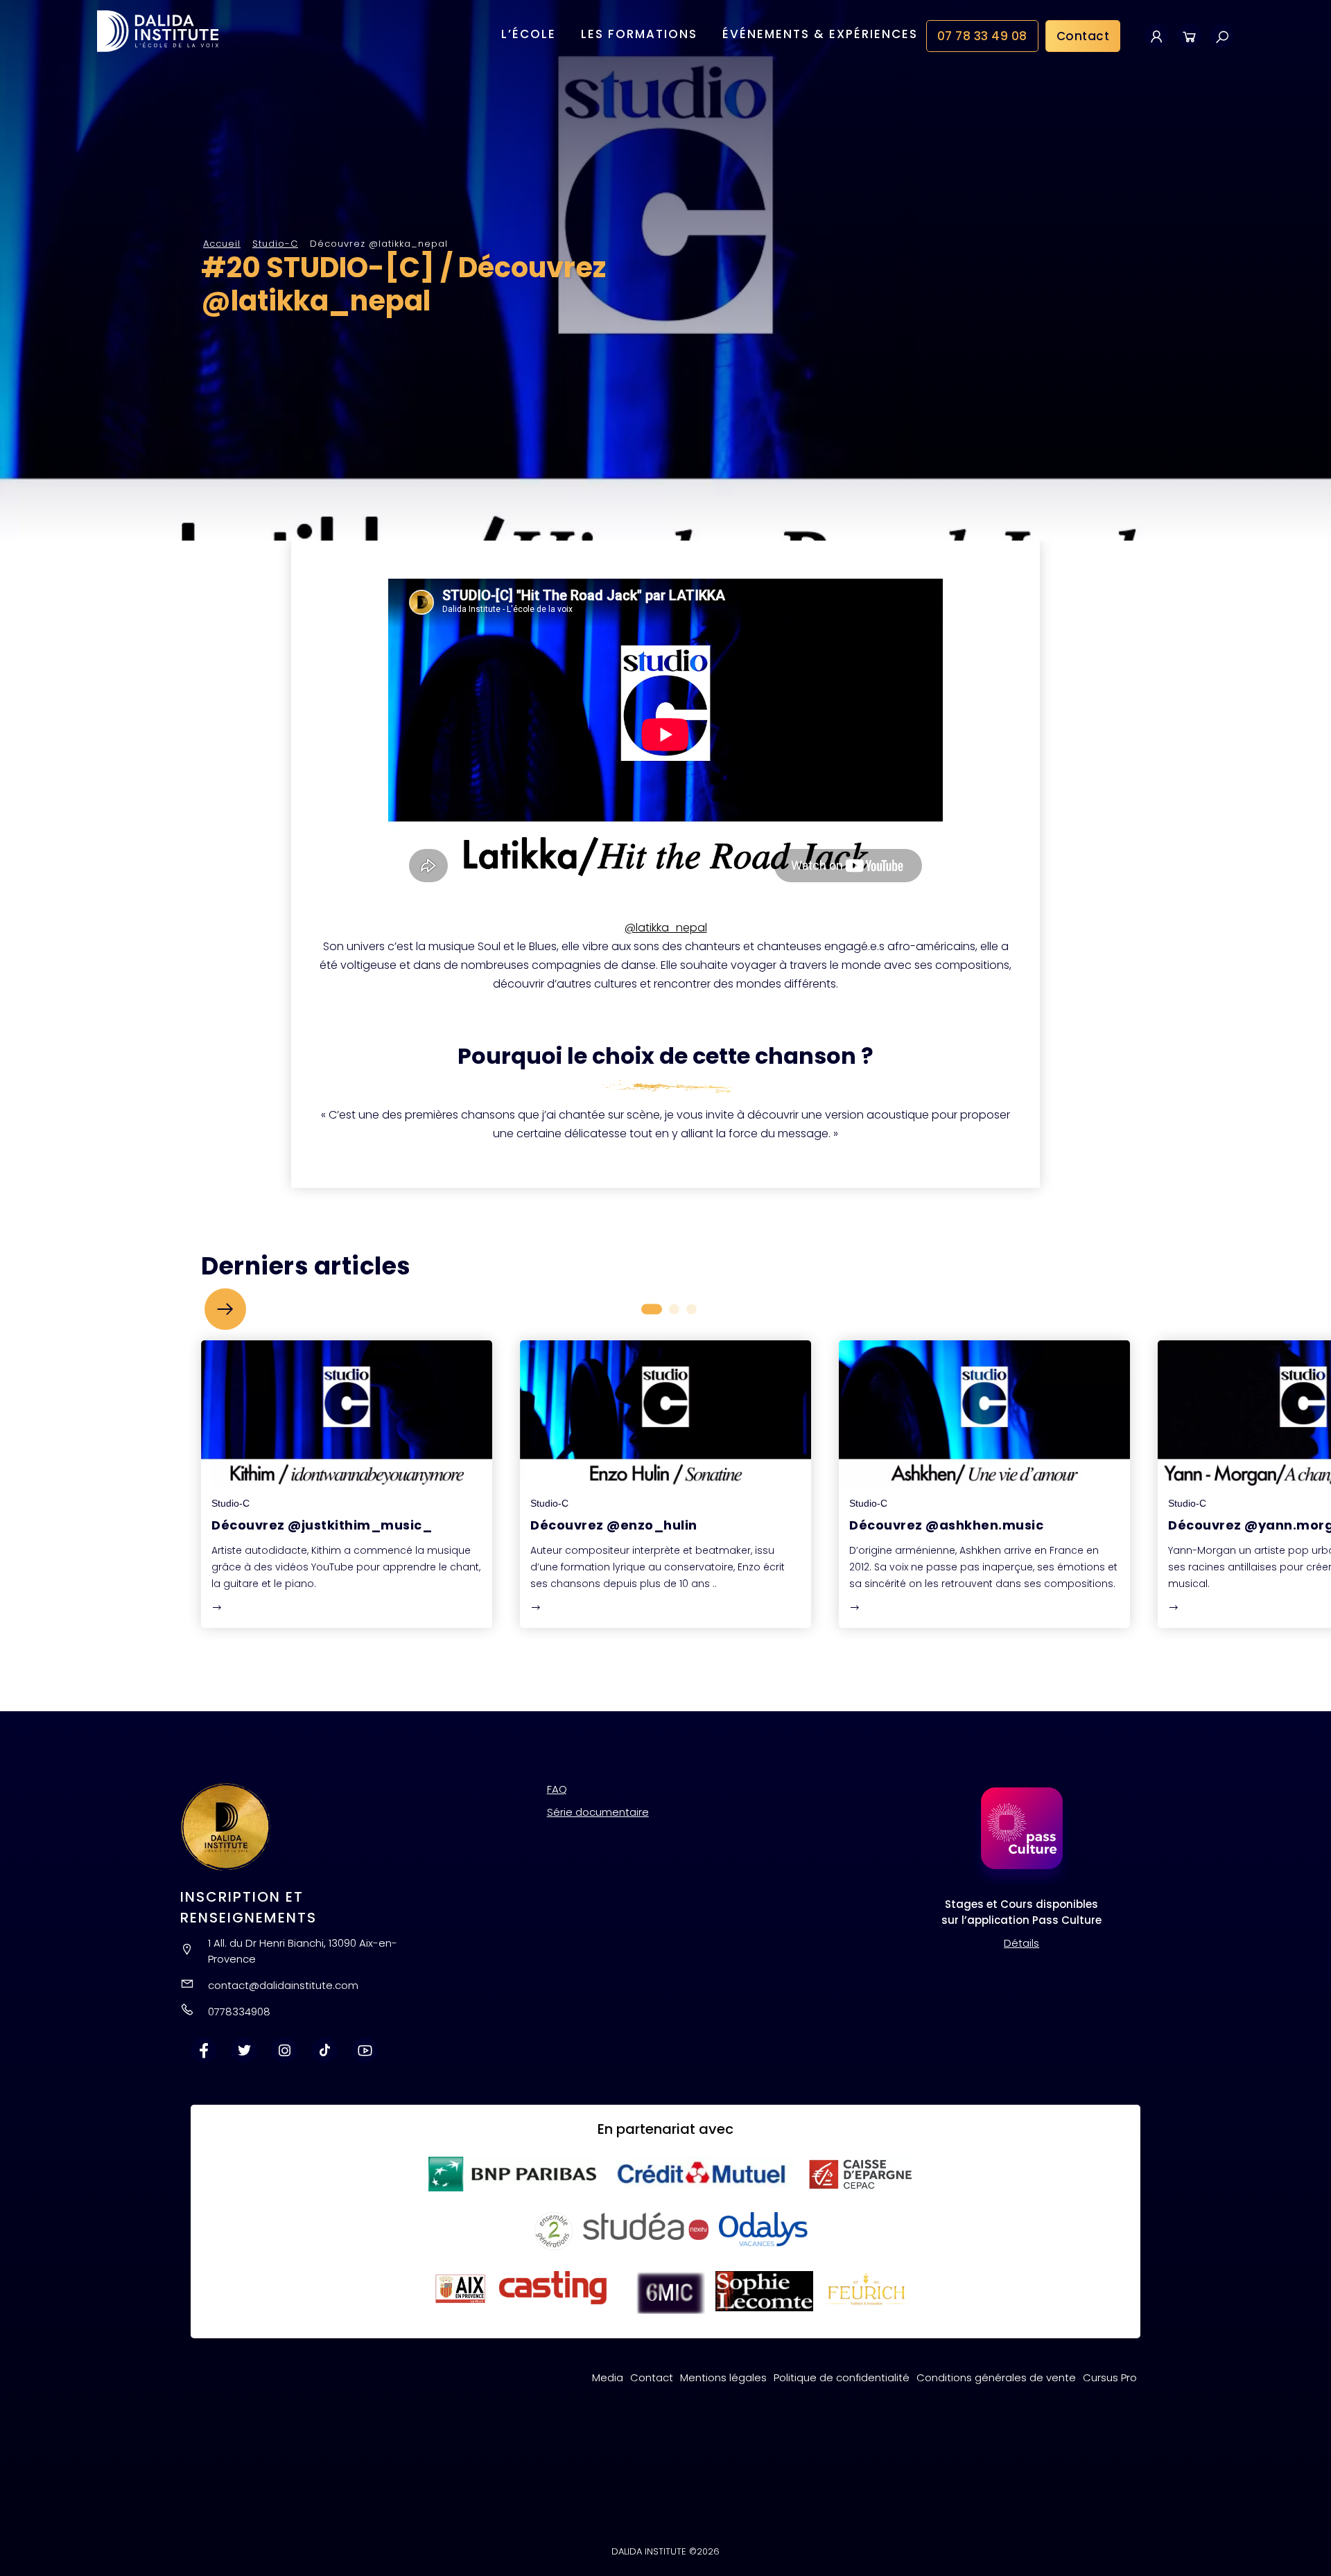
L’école (529, 34)
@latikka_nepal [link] (666, 928)
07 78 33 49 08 (982, 36)
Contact (1083, 36)
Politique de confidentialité (842, 2377)
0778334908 (239, 2012)
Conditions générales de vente (996, 2377)
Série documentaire (598, 1812)
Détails (1021, 1943)
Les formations (639, 34)
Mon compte (1157, 36)
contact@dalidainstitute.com (283, 1985)
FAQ (557, 1789)
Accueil (222, 244)
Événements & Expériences (820, 34)
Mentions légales (723, 2377)
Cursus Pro (1110, 2377)
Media (608, 2377)
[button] (225, 1309)
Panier (1189, 36)
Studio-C (275, 244)
